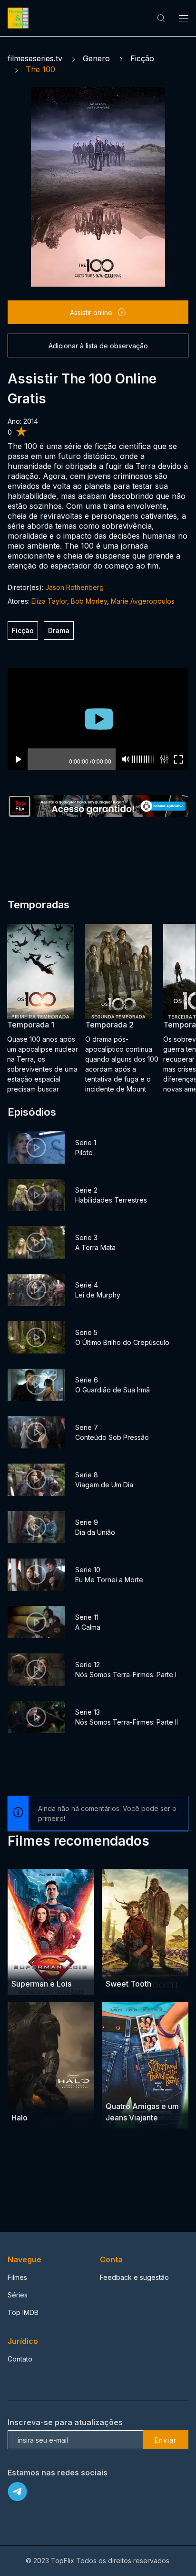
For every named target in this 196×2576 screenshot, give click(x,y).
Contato (20, 2359)
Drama (59, 630)
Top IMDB (23, 2312)
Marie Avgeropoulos (143, 601)
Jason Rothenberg (74, 587)
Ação (115, 1966)
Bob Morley (89, 601)
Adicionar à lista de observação (98, 346)
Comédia (120, 2088)
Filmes (17, 2277)
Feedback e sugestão (134, 2277)
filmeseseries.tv (35, 58)
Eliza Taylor (49, 601)
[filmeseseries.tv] (20, 18)
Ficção (142, 58)
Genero (96, 58)
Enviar (166, 2440)
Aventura (26, 1966)
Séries (18, 2295)
